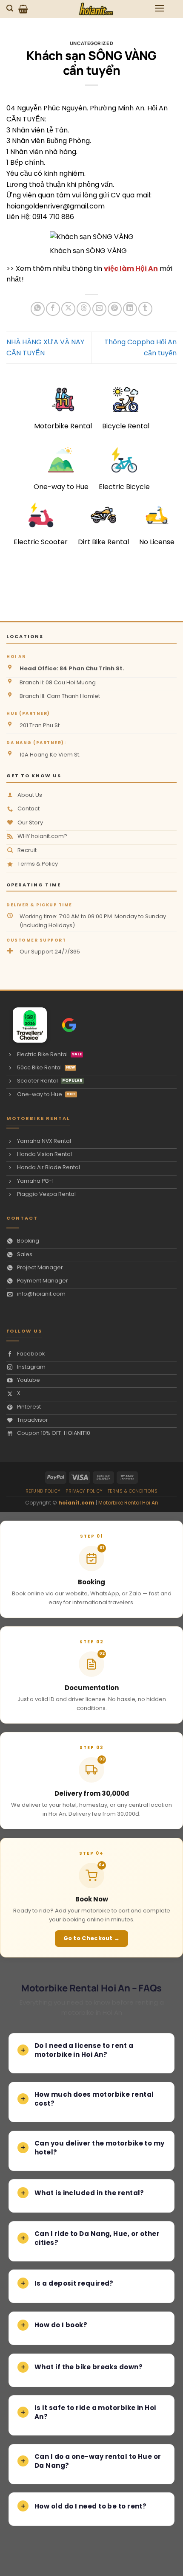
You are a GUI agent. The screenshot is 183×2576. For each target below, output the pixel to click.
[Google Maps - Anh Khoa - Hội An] (69, 1025)
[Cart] (23, 9)
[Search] (11, 8)
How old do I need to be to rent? (90, 2506)
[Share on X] (68, 309)
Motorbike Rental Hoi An (128, 1503)
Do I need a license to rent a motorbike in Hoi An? (84, 2050)
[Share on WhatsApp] (38, 309)
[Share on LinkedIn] (130, 309)
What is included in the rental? (89, 2193)
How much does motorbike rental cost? (94, 2099)
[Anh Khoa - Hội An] (26, 1025)
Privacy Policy (84, 1491)
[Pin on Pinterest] (115, 309)
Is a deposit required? (74, 2283)
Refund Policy (43, 1491)
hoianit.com (76, 1503)
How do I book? (61, 2325)
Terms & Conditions (133, 1491)
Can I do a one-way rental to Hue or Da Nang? (98, 2461)
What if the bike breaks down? (89, 2367)
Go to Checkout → (92, 1938)
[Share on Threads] (84, 309)
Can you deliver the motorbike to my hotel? (100, 2148)
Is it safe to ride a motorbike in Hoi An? (95, 2412)
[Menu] (160, 8)
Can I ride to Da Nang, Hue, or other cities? (97, 2238)
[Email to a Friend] (99, 309)
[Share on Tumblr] (145, 309)
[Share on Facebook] (53, 309)
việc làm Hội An (131, 269)
